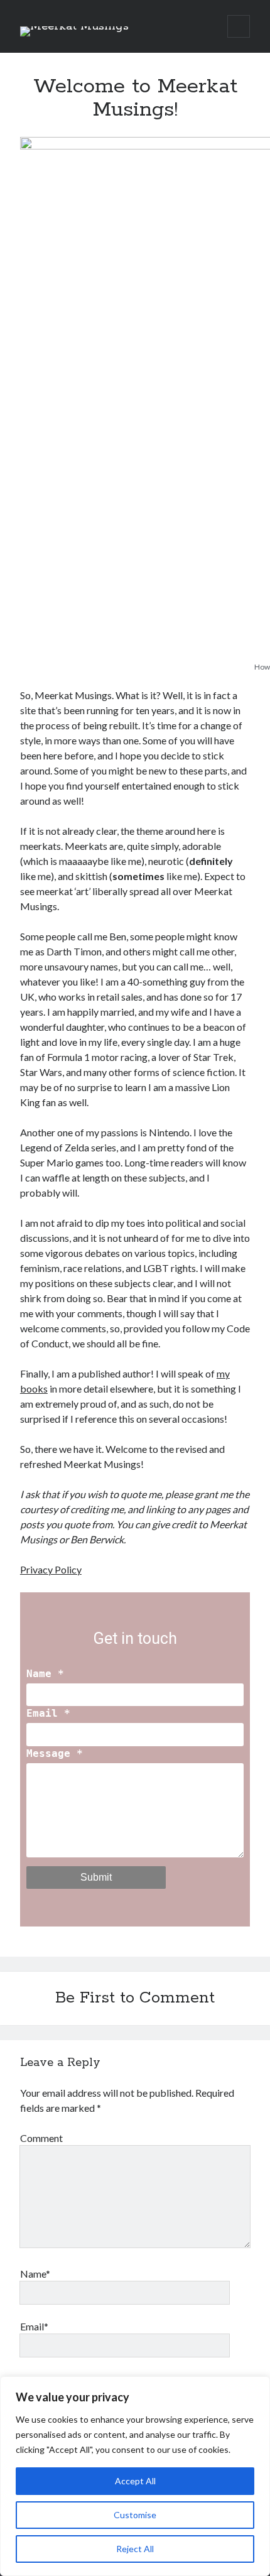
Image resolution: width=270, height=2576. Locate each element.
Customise (135, 2515)
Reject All (135, 2549)
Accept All (135, 2481)
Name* (35, 2274)
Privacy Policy (51, 1569)
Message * (55, 1753)
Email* (34, 2326)
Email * (48, 1713)
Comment (41, 2138)
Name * (45, 1674)
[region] (135, 2476)
